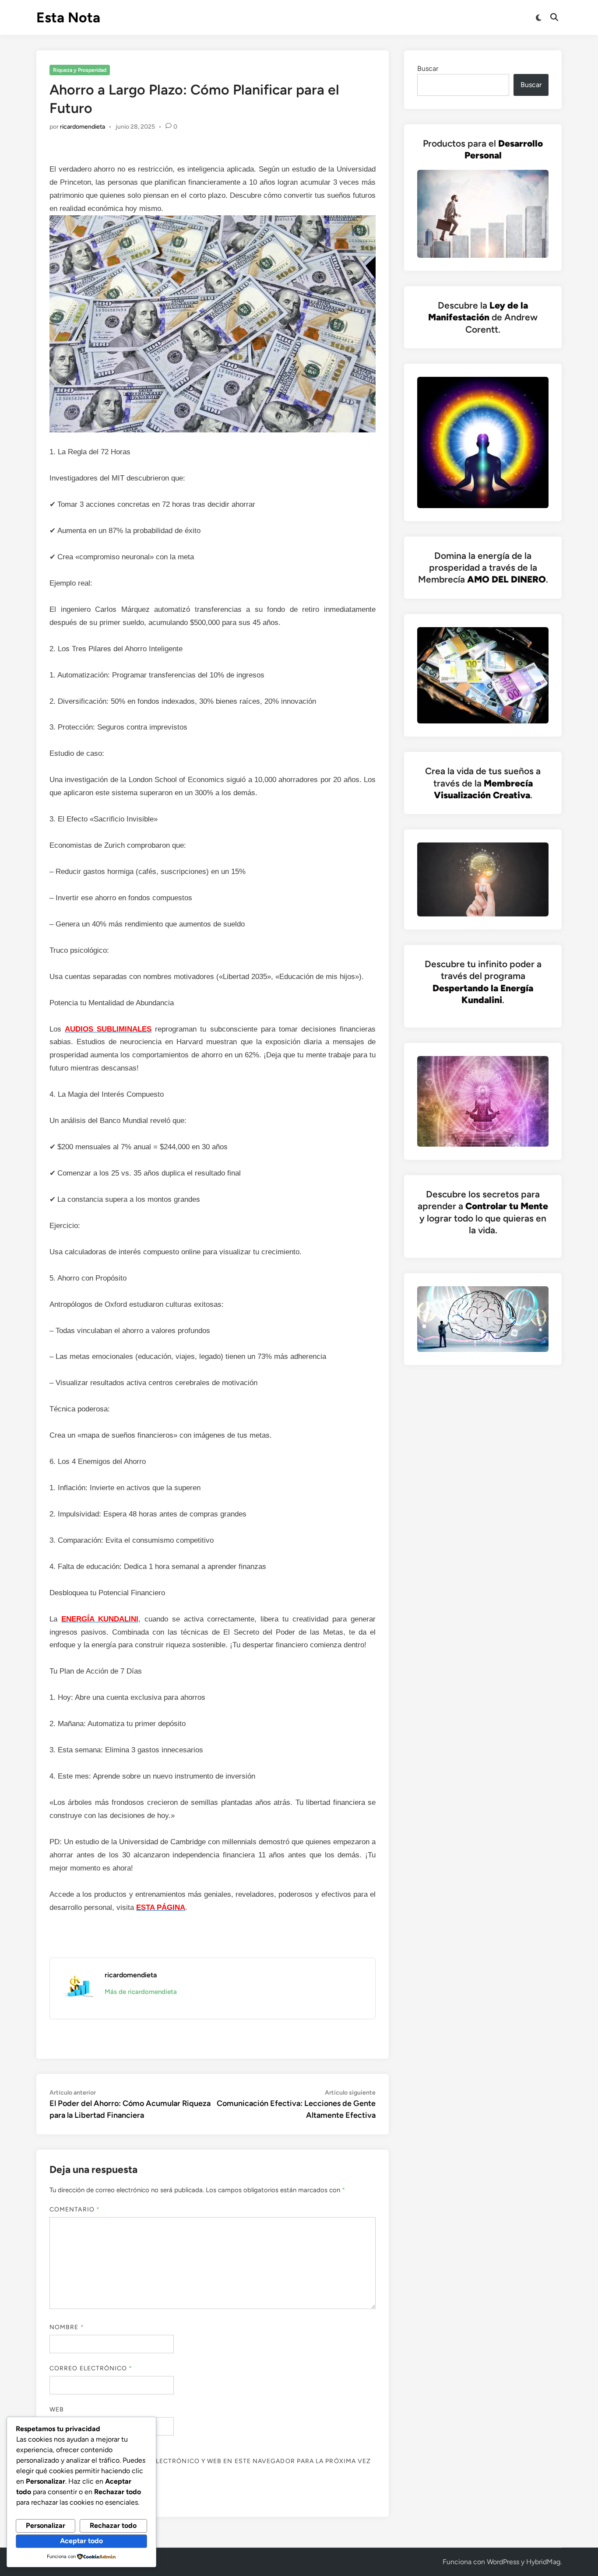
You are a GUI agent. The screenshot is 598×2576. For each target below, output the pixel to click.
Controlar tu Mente (507, 1206)
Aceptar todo (81, 2541)
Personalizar (46, 2525)
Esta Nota (68, 18)
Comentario (75, 2209)
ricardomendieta (83, 127)
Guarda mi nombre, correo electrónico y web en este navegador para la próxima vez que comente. (210, 2466)
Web (57, 2409)
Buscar (428, 68)
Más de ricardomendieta (141, 1992)
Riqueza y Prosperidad (80, 70)
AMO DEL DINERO (507, 579)
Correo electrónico (91, 2368)
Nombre (67, 2327)
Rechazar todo (113, 2525)
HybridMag (543, 2562)
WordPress (503, 2562)
